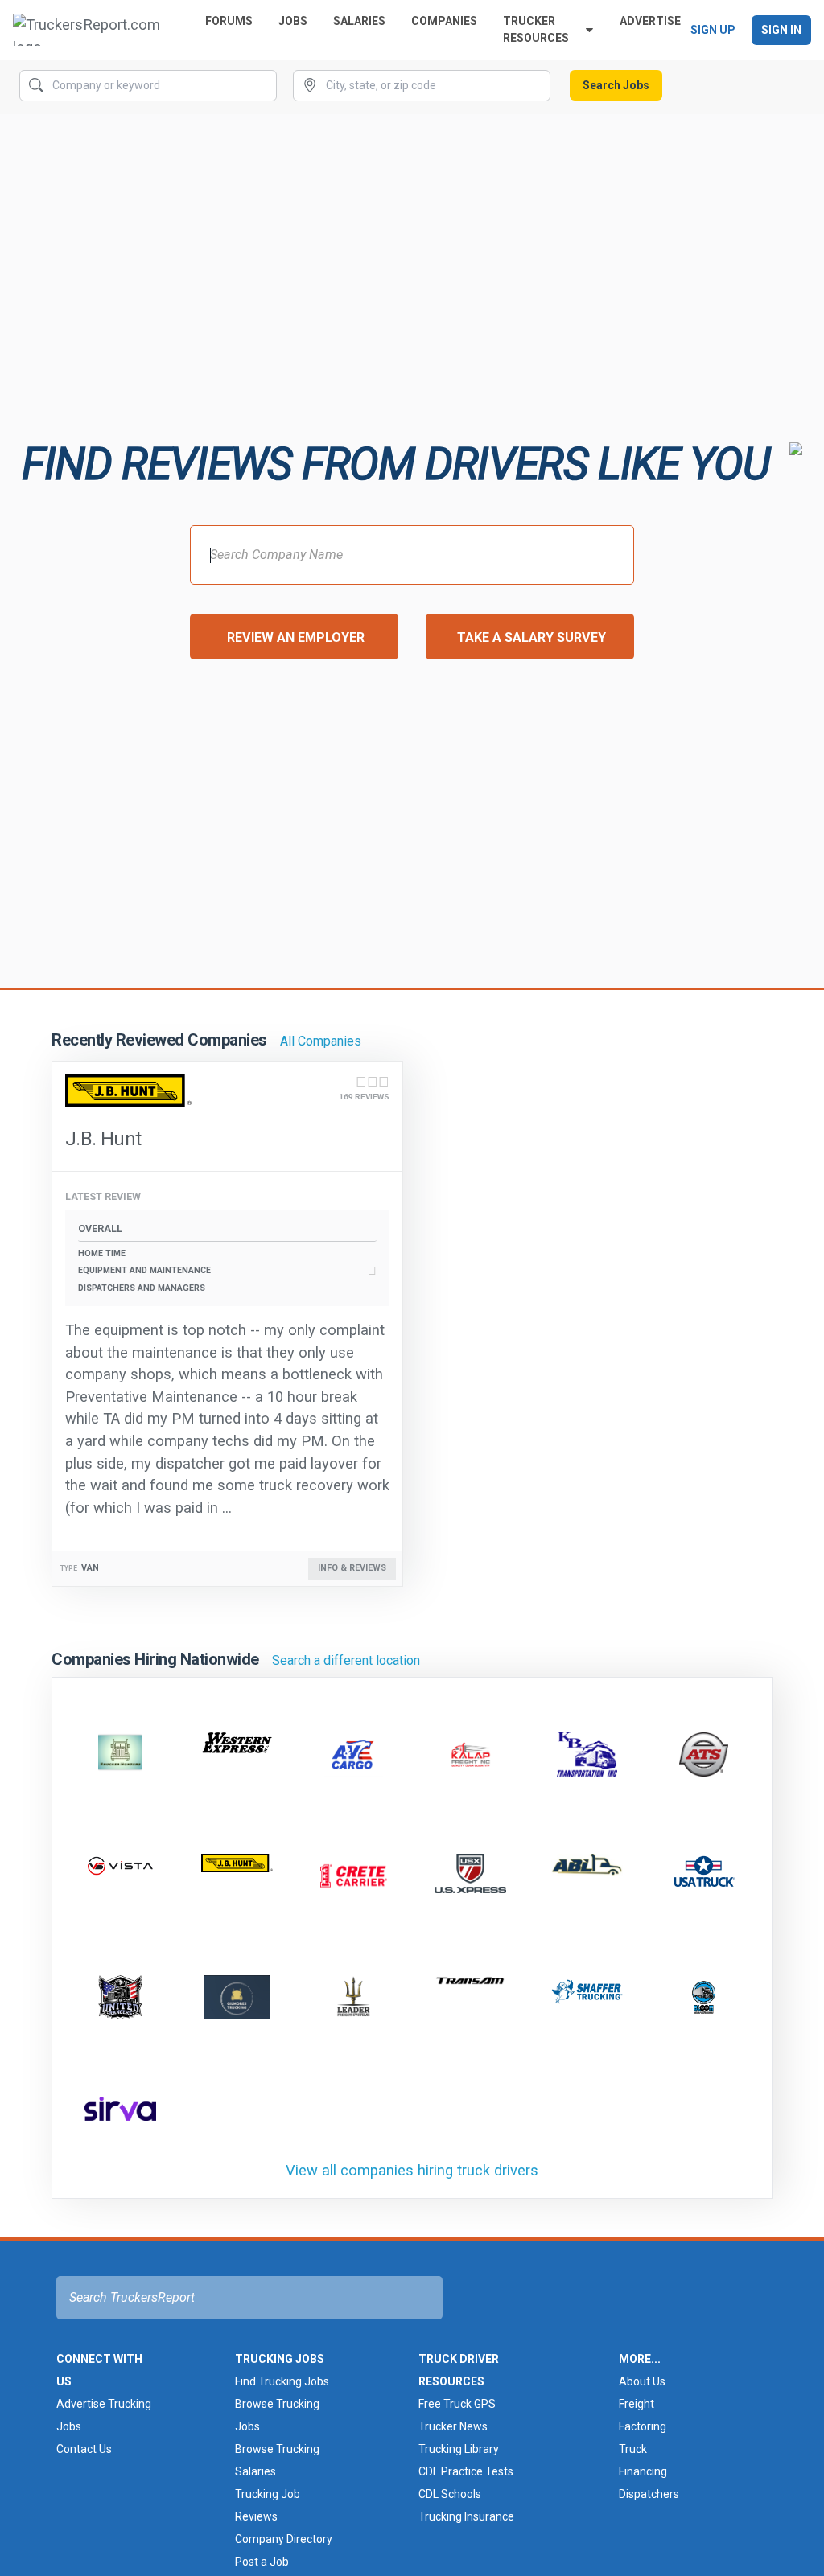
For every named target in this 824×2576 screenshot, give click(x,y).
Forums (229, 21)
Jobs (293, 21)
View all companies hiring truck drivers (412, 2170)
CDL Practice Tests (466, 2471)
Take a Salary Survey (531, 637)
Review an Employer (296, 637)
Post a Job (262, 2562)
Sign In (781, 30)
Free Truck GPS (457, 2404)
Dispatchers (649, 2494)
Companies (444, 21)
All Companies (321, 1041)
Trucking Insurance (466, 2516)
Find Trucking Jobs (282, 2381)
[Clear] (263, 86)
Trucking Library (459, 2449)
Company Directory (284, 2539)
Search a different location (346, 1660)
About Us (642, 2381)
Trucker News (453, 2426)
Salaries (359, 21)
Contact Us (84, 2449)
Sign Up (713, 30)
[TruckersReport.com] (96, 30)
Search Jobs (616, 85)
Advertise (650, 21)
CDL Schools (450, 2494)
